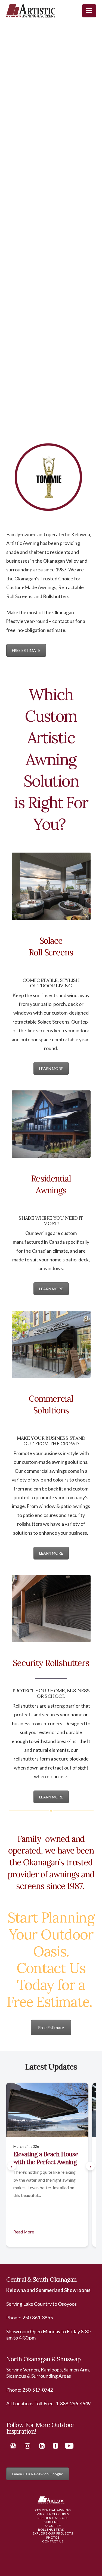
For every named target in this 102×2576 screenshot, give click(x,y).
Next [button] (25, 412)
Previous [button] (74, 412)
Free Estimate (51, 2027)
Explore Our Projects (53, 2533)
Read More (24, 2232)
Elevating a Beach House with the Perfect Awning (46, 2158)
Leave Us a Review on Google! (38, 2474)
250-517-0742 (38, 2390)
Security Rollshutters (51, 2528)
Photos (53, 2537)
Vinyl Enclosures (53, 2514)
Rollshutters (56, 596)
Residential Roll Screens (53, 2520)
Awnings (47, 587)
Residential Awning (53, 2510)
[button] (89, 11)
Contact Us (53, 2541)
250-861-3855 (38, 2317)
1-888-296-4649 (73, 2403)
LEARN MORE (51, 1068)
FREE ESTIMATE (26, 650)
